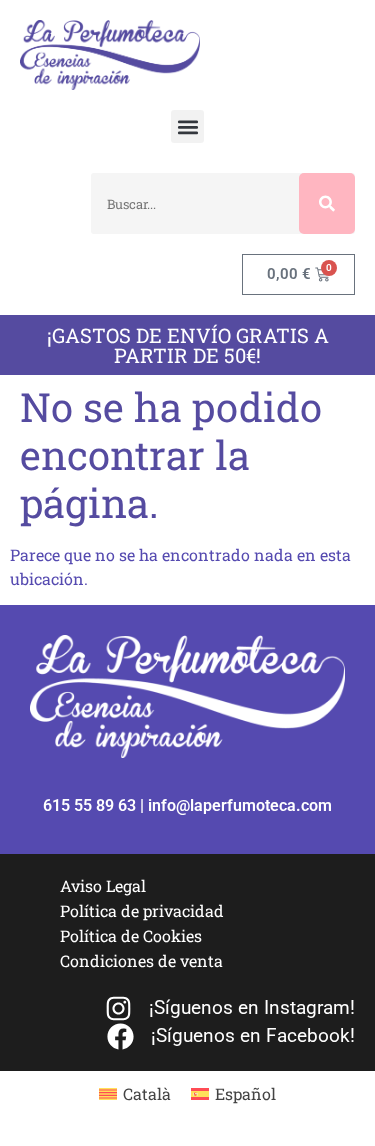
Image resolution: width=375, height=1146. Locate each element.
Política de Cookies (131, 935)
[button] (187, 126)
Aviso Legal (103, 885)
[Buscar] (327, 203)
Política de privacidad (142, 910)
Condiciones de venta (141, 960)
